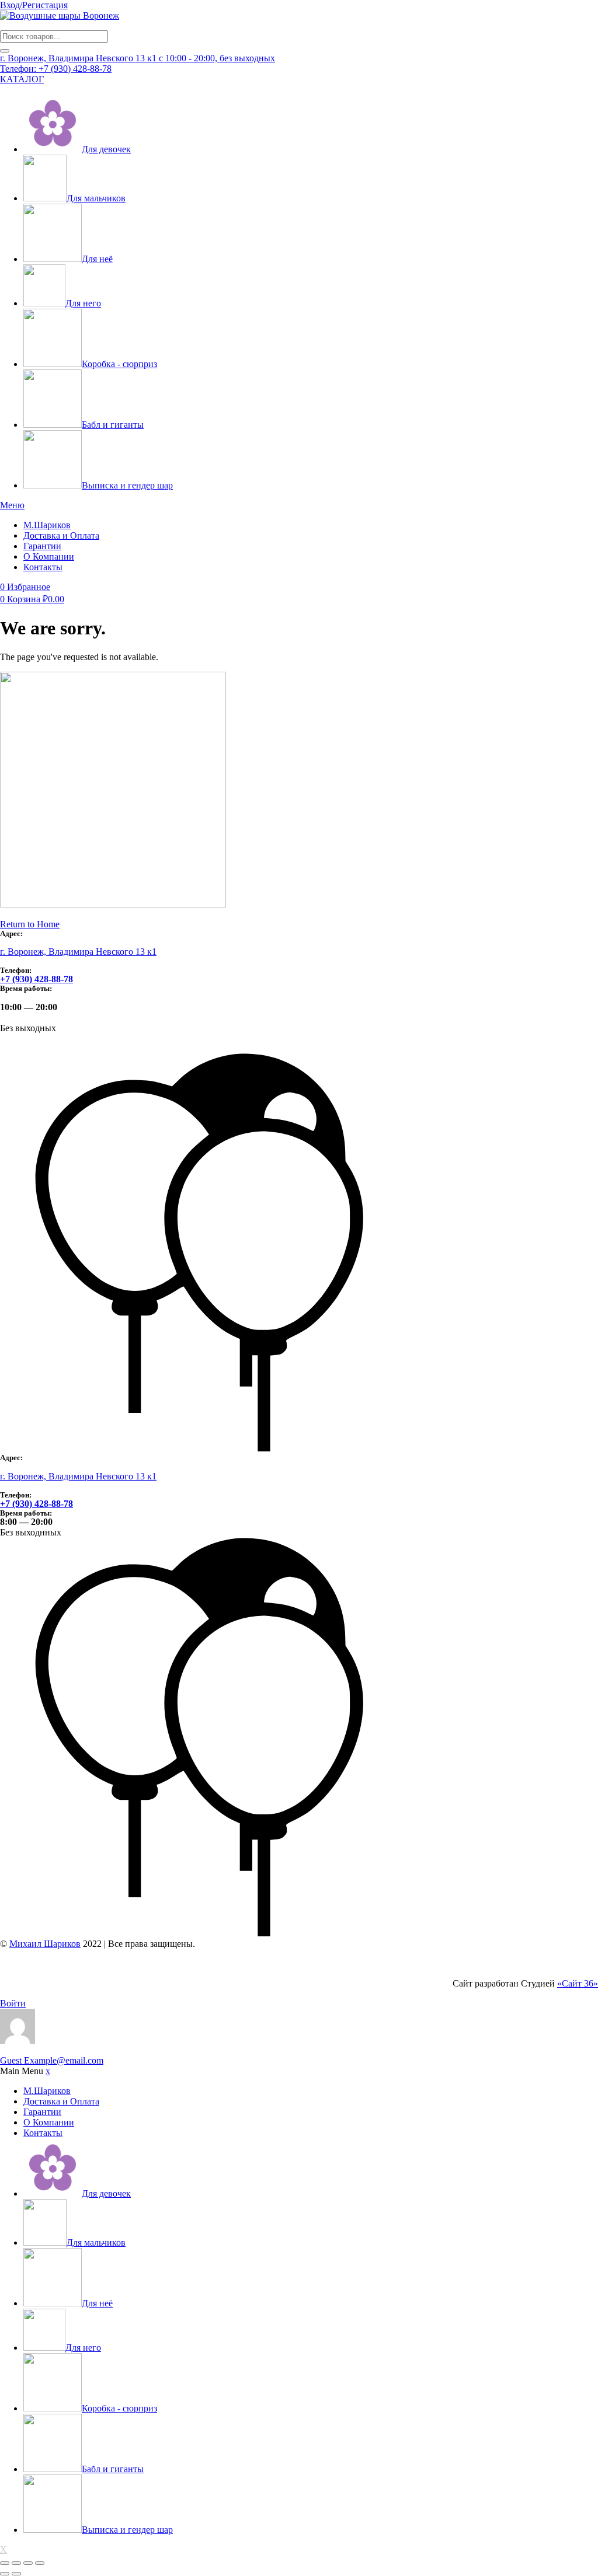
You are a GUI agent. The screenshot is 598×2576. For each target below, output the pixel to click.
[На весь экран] (16, 2563)
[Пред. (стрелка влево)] (5, 2574)
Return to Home (30, 924)
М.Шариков (47, 525)
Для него (83, 303)
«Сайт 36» (578, 1983)
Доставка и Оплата (61, 535)
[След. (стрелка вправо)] (16, 2574)
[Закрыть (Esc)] (40, 2563)
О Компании (49, 556)
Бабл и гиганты (113, 425)
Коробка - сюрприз (119, 364)
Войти (13, 2003)
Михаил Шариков (45, 1944)
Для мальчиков (96, 198)
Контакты (43, 567)
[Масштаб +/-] (5, 2563)
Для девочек (106, 149)
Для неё (97, 259)
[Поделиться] (28, 2563)
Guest (52, 2060)
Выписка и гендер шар (127, 485)
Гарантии (42, 546)
